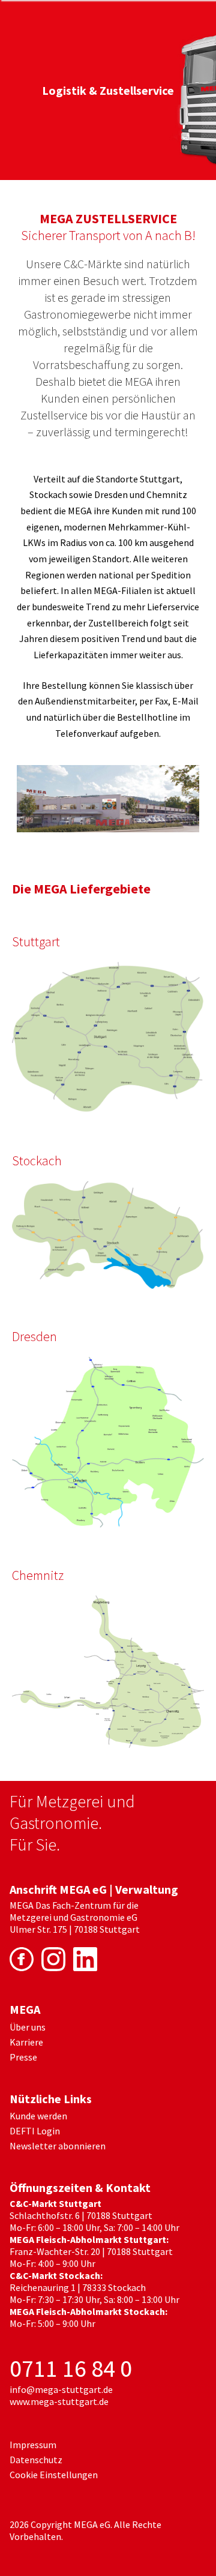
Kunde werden (38, 2116)
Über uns (28, 2027)
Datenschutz (36, 2460)
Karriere (26, 2042)
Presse (23, 2057)
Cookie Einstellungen (54, 2475)
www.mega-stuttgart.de (59, 2401)
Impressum (33, 2445)
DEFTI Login (35, 2131)
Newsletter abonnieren (58, 2146)
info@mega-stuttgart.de (61, 2389)
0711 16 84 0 (71, 2368)
